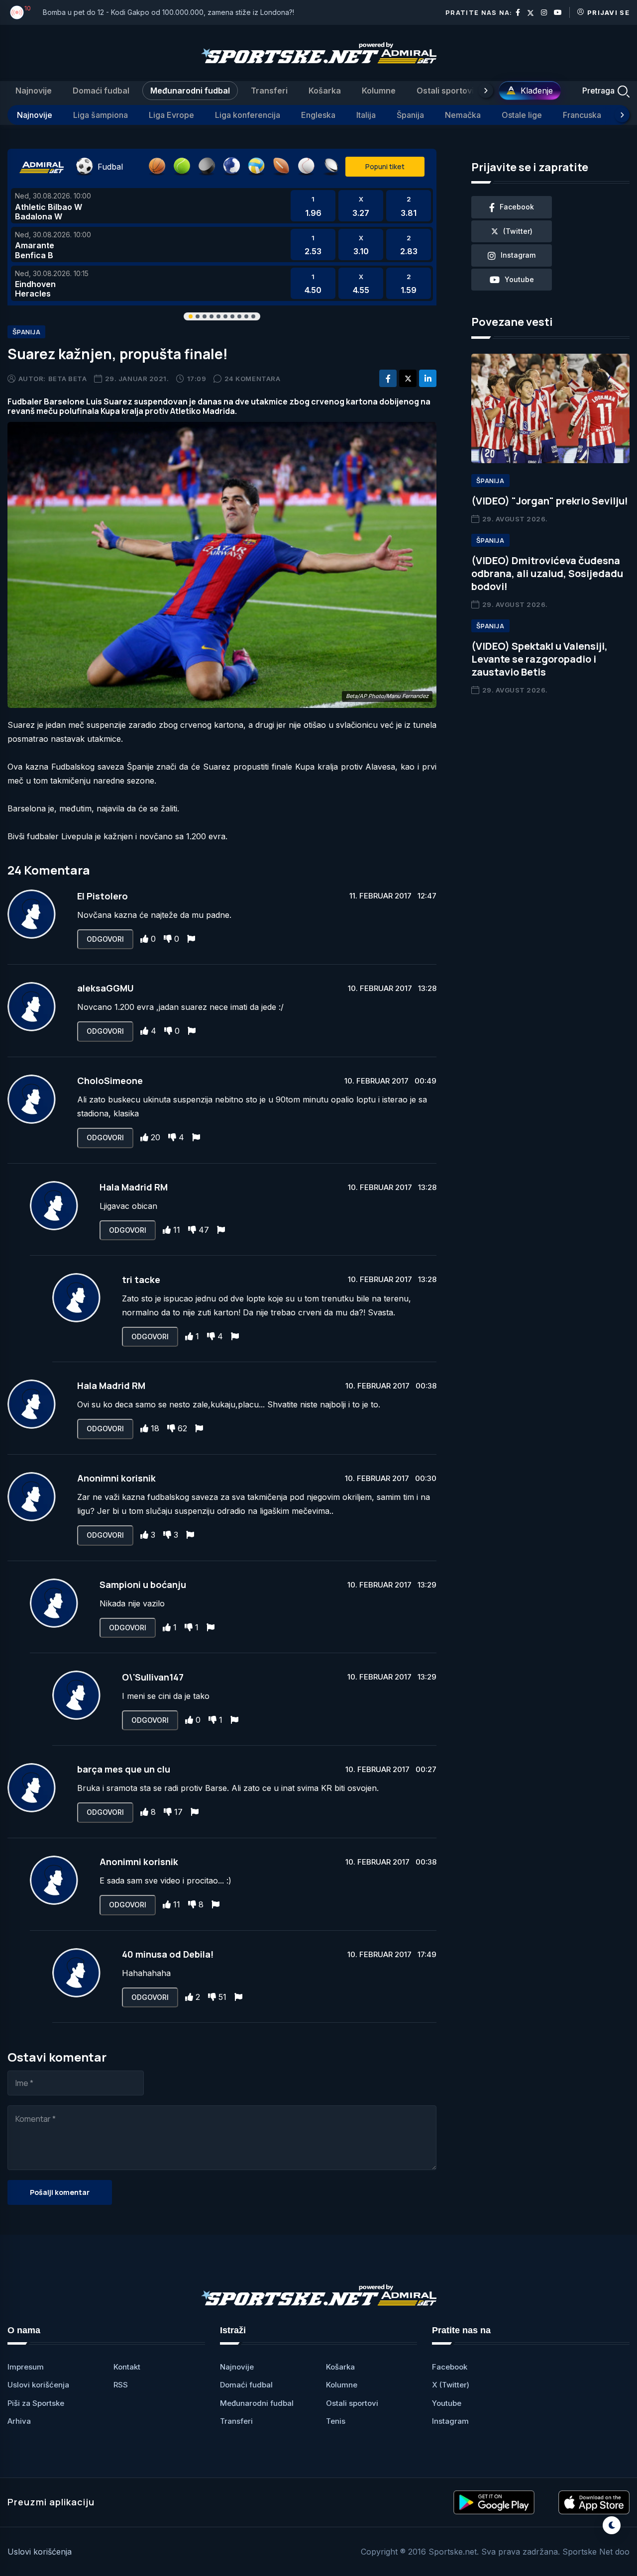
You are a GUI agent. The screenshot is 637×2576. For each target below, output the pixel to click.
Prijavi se (608, 12)
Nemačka (463, 115)
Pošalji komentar (60, 2192)
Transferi (269, 91)
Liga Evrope (171, 115)
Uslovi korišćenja (38, 2385)
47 (204, 1230)
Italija (366, 115)
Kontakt (127, 2367)
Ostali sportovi (445, 91)
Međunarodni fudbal (190, 91)
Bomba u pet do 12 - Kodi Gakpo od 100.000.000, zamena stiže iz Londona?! (168, 12)
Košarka (325, 91)
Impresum (26, 2367)
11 (177, 1230)
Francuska (582, 115)
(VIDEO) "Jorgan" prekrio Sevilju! (550, 501)
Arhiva (19, 2421)
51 (222, 1997)
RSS (121, 2385)
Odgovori (105, 939)
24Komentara (252, 379)
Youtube (447, 2403)
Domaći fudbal (101, 91)
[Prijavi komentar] (191, 939)
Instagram (450, 2421)
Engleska (318, 115)
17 (178, 1812)
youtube (519, 279)
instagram (518, 255)
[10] (17, 12)
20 (156, 1137)
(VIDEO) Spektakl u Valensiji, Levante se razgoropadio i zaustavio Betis (539, 659)
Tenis (336, 2421)
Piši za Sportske (36, 2403)
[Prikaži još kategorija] (486, 91)
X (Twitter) (451, 2385)
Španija (410, 115)
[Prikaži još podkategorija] (622, 115)
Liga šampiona (101, 115)
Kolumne (379, 91)
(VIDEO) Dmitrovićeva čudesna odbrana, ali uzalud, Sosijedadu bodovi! (547, 573)
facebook (517, 207)
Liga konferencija (248, 115)
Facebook (450, 2367)
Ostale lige (522, 115)
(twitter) (518, 231)
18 (155, 1428)
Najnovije (34, 91)
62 (182, 1428)
